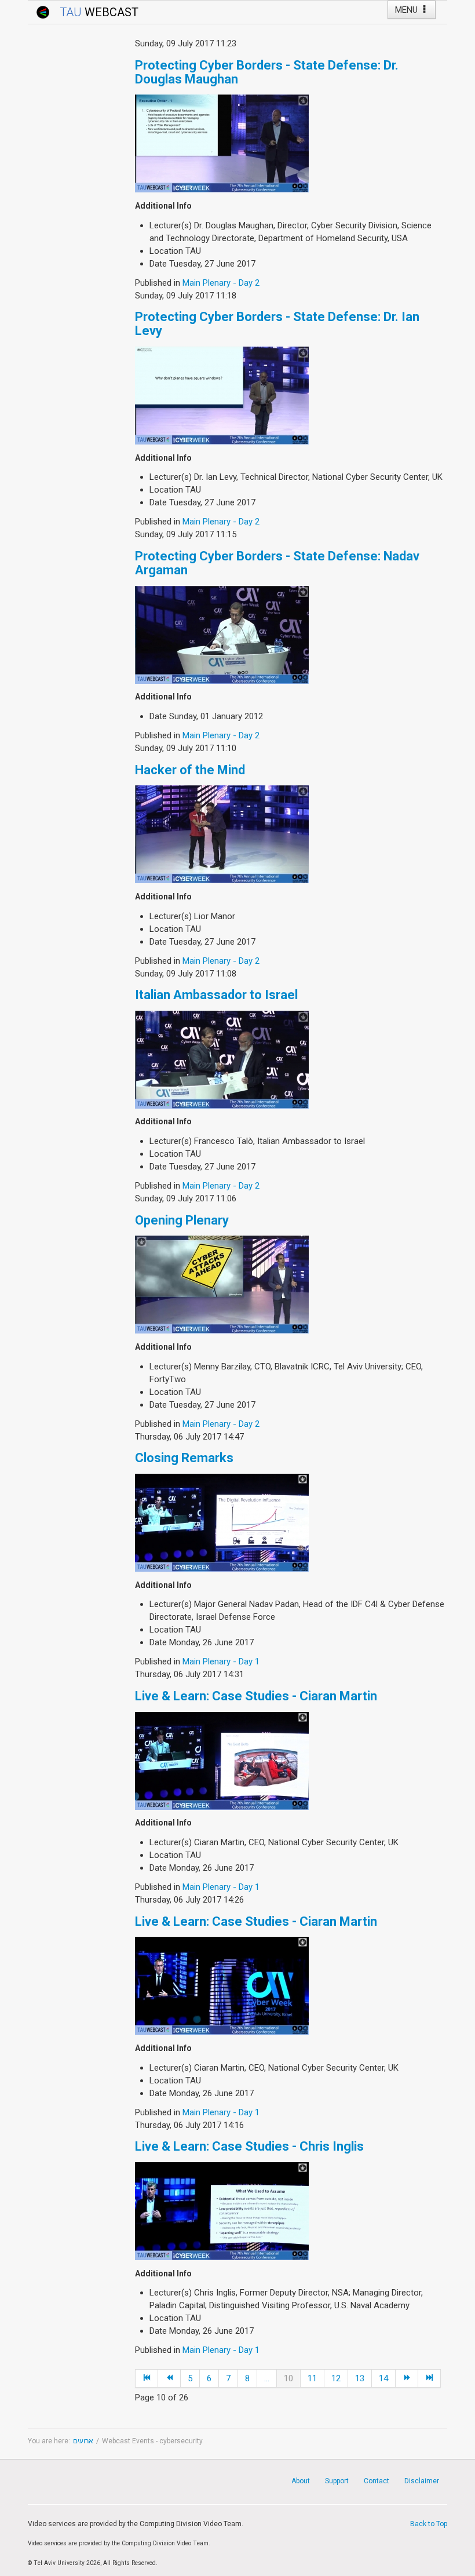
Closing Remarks (184, 1458)
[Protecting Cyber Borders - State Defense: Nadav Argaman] (222, 634)
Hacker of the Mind (190, 770)
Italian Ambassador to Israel (216, 995)
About (301, 2481)
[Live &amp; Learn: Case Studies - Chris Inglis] (222, 2210)
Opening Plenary (182, 1220)
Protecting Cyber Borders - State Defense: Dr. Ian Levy (277, 324)
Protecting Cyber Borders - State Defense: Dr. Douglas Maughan (267, 72)
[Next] (407, 2378)
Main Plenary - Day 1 (221, 1662)
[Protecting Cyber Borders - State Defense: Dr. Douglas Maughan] (222, 143)
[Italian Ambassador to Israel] (222, 1059)
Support (337, 2481)
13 (360, 2378)
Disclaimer (422, 2481)
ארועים (83, 2441)
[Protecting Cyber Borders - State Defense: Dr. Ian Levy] (222, 395)
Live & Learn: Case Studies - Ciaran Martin (256, 1696)
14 (383, 2378)
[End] (430, 2378)
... (267, 2378)
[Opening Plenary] (222, 1284)
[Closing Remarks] (222, 1522)
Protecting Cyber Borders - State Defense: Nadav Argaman (277, 563)
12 (336, 2378)
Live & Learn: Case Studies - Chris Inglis (249, 2146)
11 (312, 2378)
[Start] (147, 2378)
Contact (377, 2481)
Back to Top (429, 2524)
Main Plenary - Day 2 (221, 283)
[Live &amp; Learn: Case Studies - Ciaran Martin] (222, 1760)
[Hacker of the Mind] (222, 834)
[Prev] (169, 2378)
